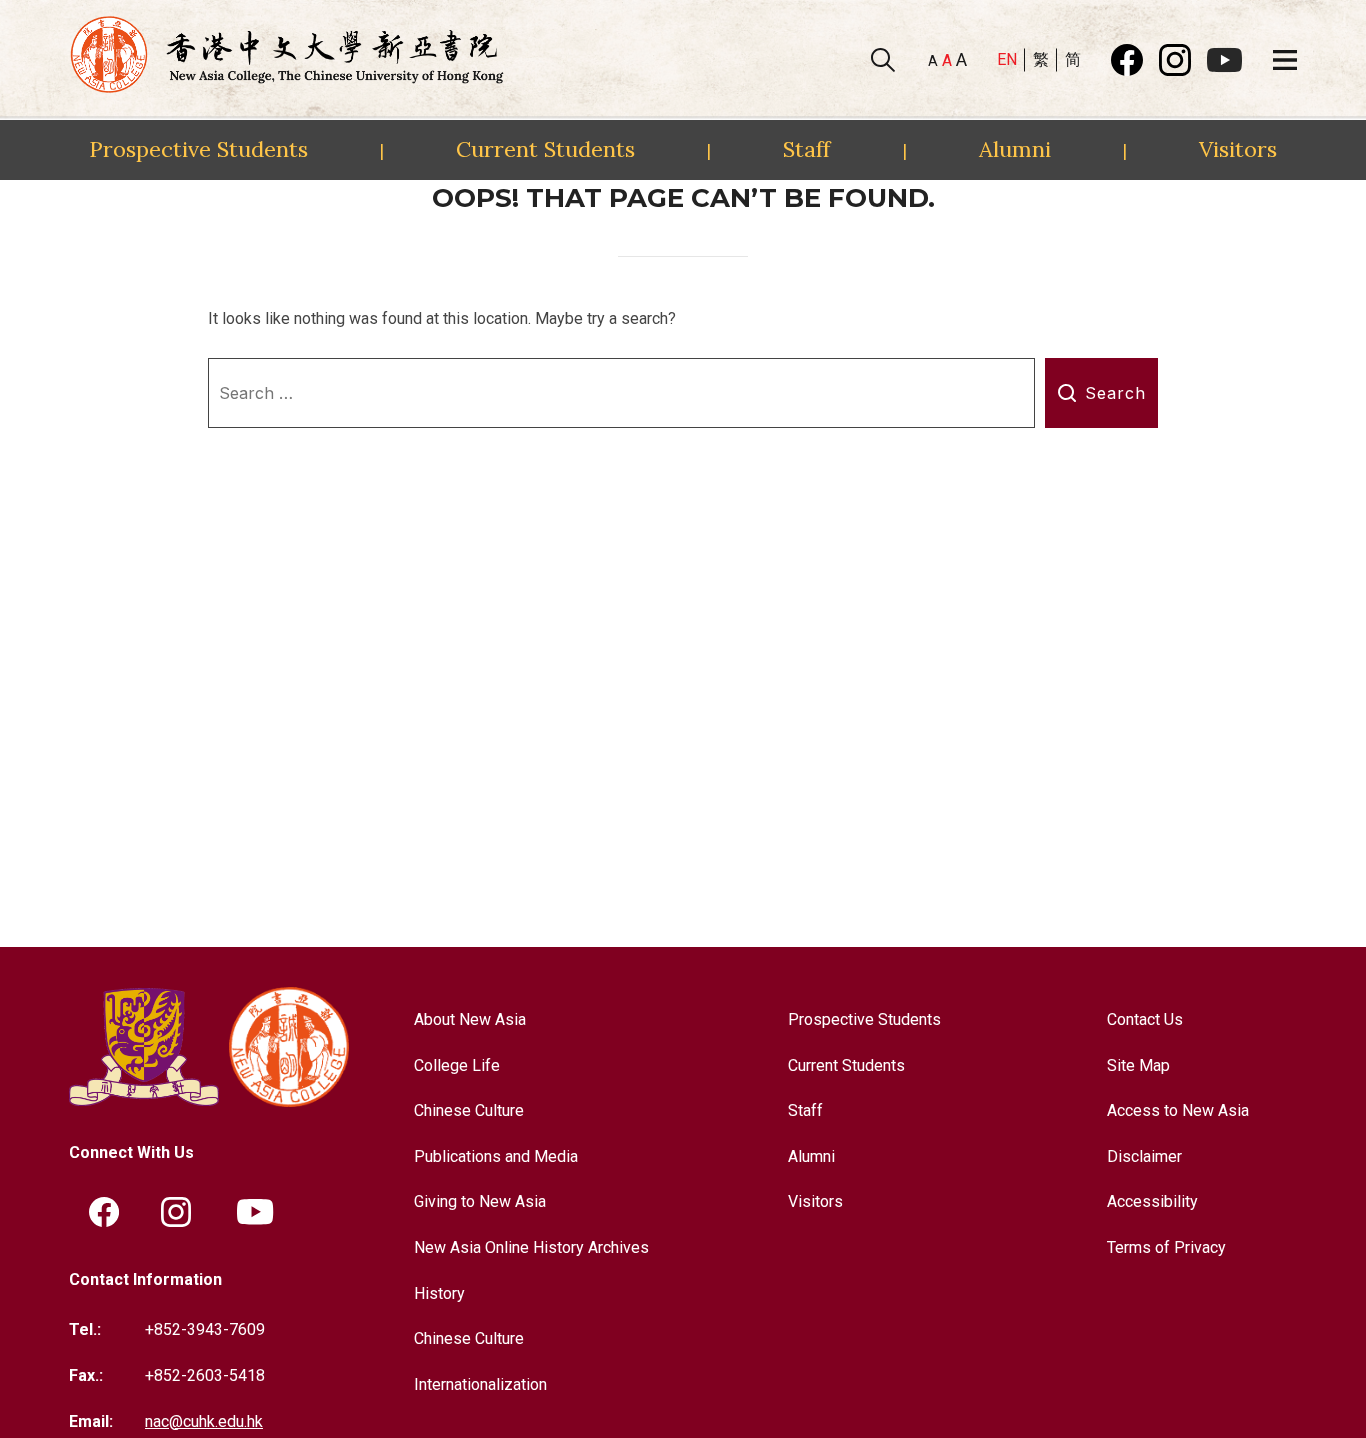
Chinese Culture (469, 1110)
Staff (806, 149)
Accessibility (1152, 1201)
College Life (457, 1065)
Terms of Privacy (1166, 1247)
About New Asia (470, 1019)
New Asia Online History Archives (531, 1247)
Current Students (545, 149)
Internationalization (480, 1384)
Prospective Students (198, 149)
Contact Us (1145, 1019)
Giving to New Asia (480, 1201)
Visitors (1238, 149)
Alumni (1015, 149)
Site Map (1138, 1065)
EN (1007, 59)
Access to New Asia (1178, 1110)
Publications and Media (496, 1156)
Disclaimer (1144, 1156)
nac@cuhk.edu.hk (204, 1421)
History (439, 1293)
